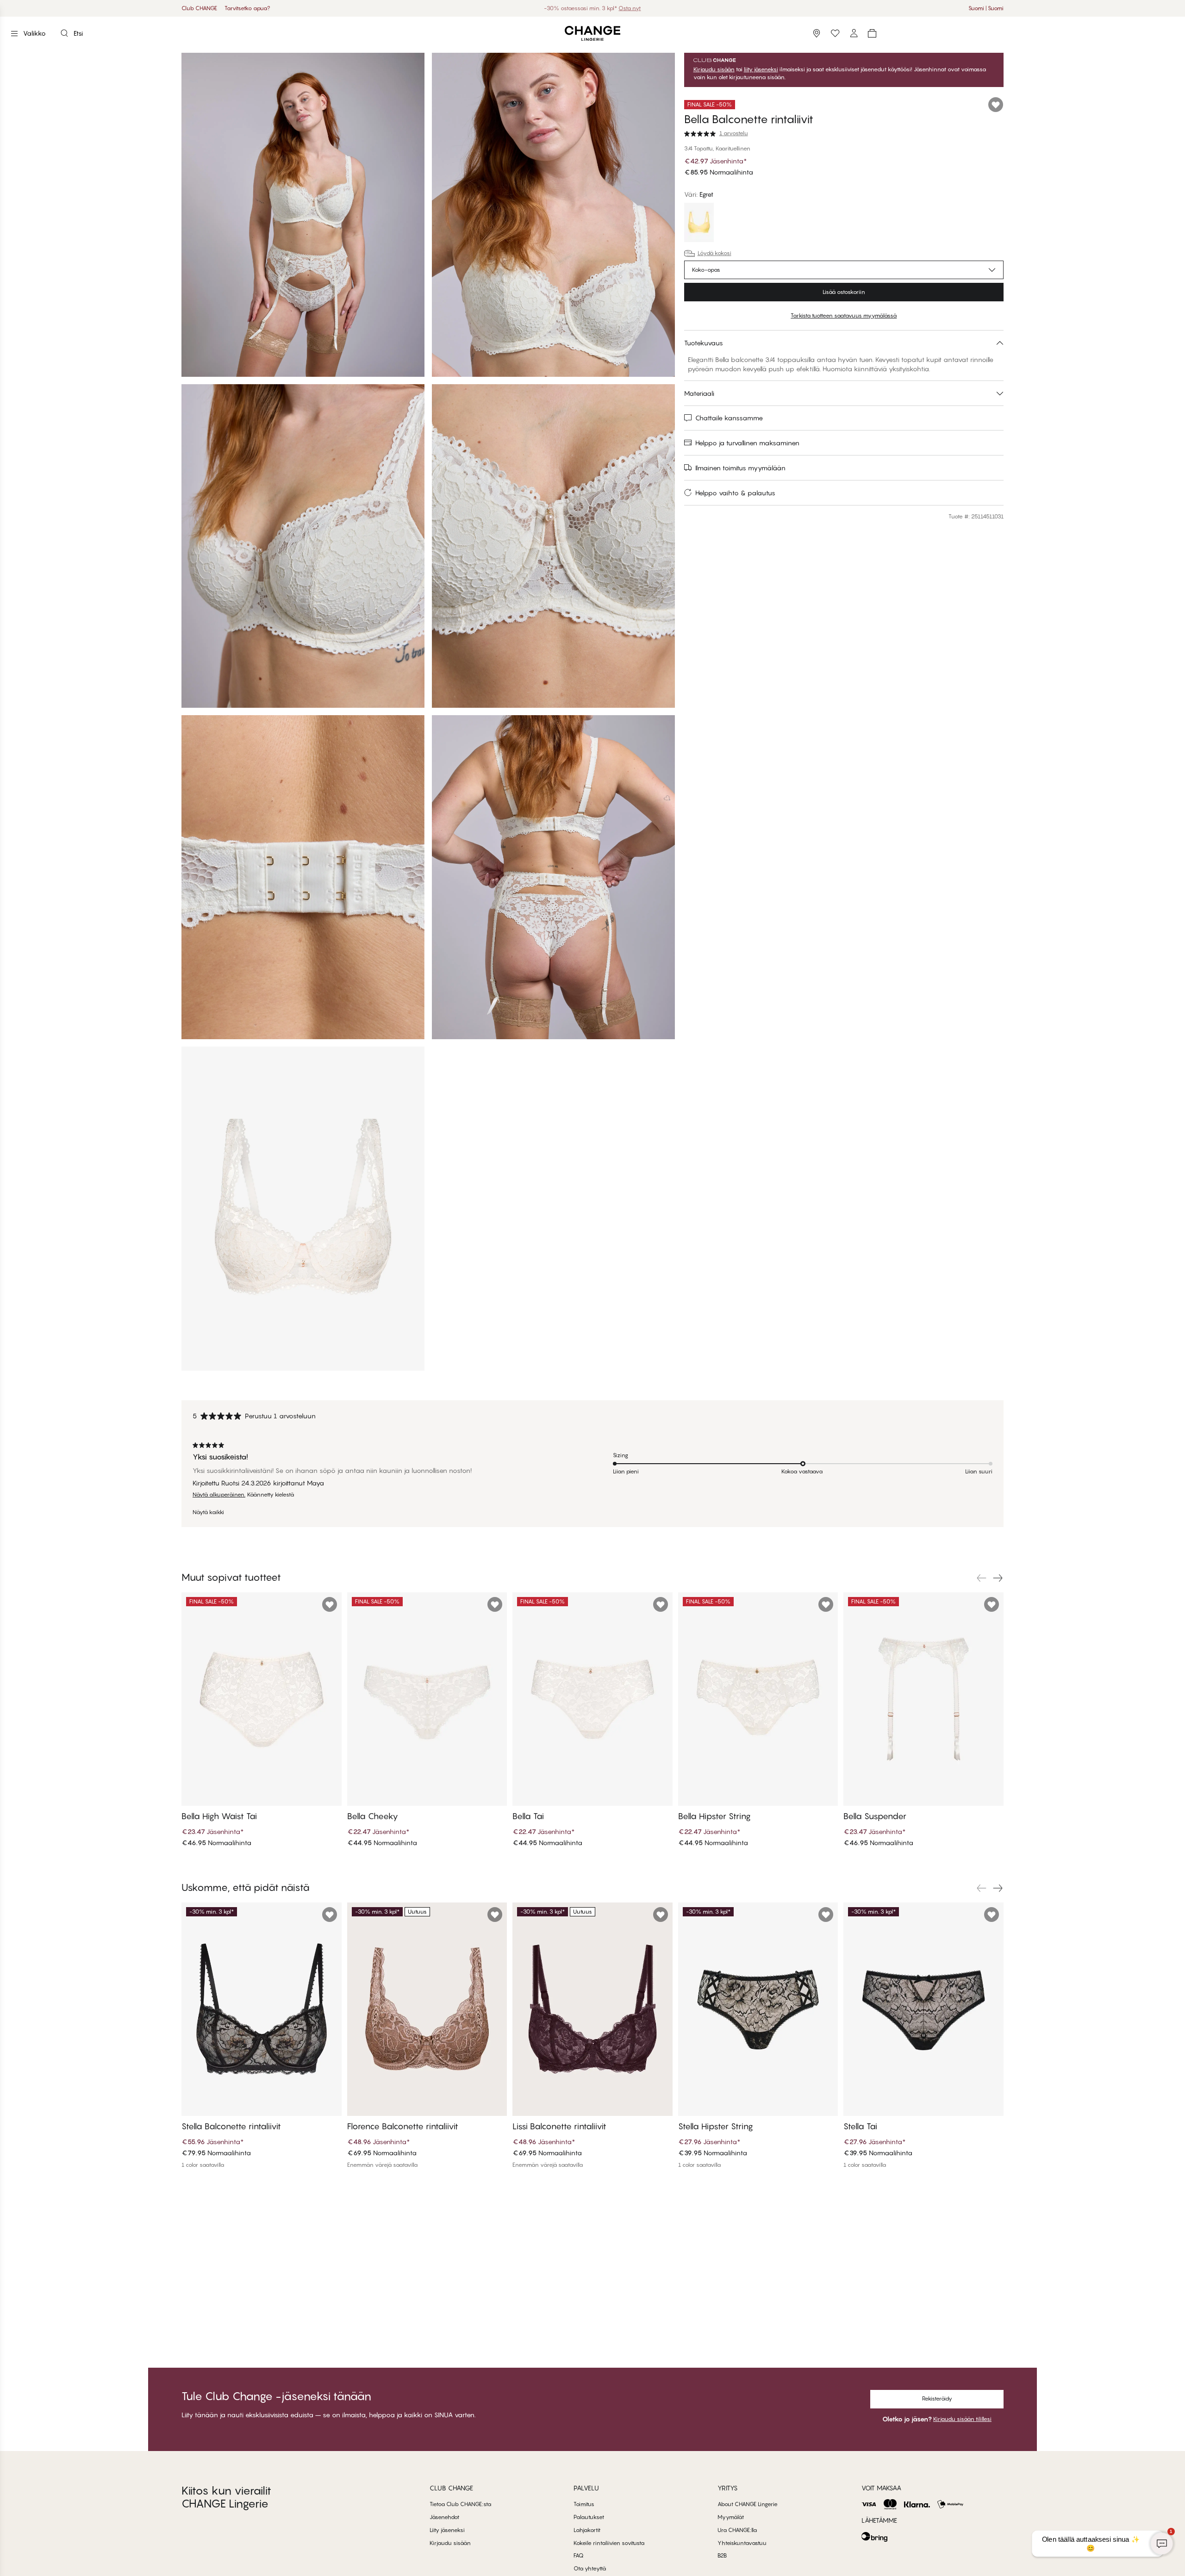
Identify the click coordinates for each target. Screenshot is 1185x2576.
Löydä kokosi (714, 253)
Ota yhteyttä (590, 2568)
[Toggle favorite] (996, 105)
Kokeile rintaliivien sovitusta (609, 2543)
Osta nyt (620, 8)
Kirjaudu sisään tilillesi (962, 2419)
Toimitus (584, 2504)
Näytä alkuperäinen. (219, 1495)
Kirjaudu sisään (714, 69)
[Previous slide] (981, 1578)
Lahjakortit (587, 2530)
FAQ (579, 2555)
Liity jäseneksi (447, 2530)
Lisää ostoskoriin (844, 292)
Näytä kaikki (208, 1512)
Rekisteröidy (937, 2398)
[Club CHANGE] (854, 33)
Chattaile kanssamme (729, 418)
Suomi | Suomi (986, 8)
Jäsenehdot (444, 2517)
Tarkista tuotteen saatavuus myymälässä (844, 315)
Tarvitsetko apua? (247, 8)
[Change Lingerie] (592, 34)
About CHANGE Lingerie (748, 2504)
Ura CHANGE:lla (737, 2530)
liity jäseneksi (761, 69)
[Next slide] (998, 1578)
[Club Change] (835, 33)
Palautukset (589, 2517)
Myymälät (731, 2517)
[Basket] (872, 33)
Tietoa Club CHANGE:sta (460, 2504)
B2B (722, 2555)
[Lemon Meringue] (699, 224)
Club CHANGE (199, 8)
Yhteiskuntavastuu (742, 2543)
